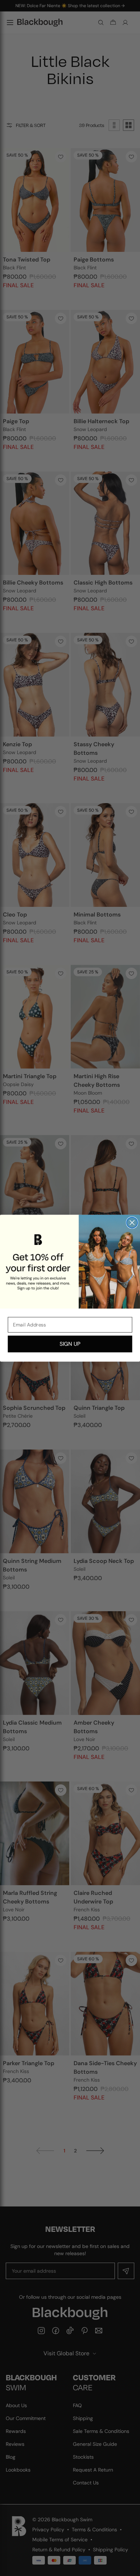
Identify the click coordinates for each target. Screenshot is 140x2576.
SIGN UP (70, 1344)
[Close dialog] (132, 1222)
